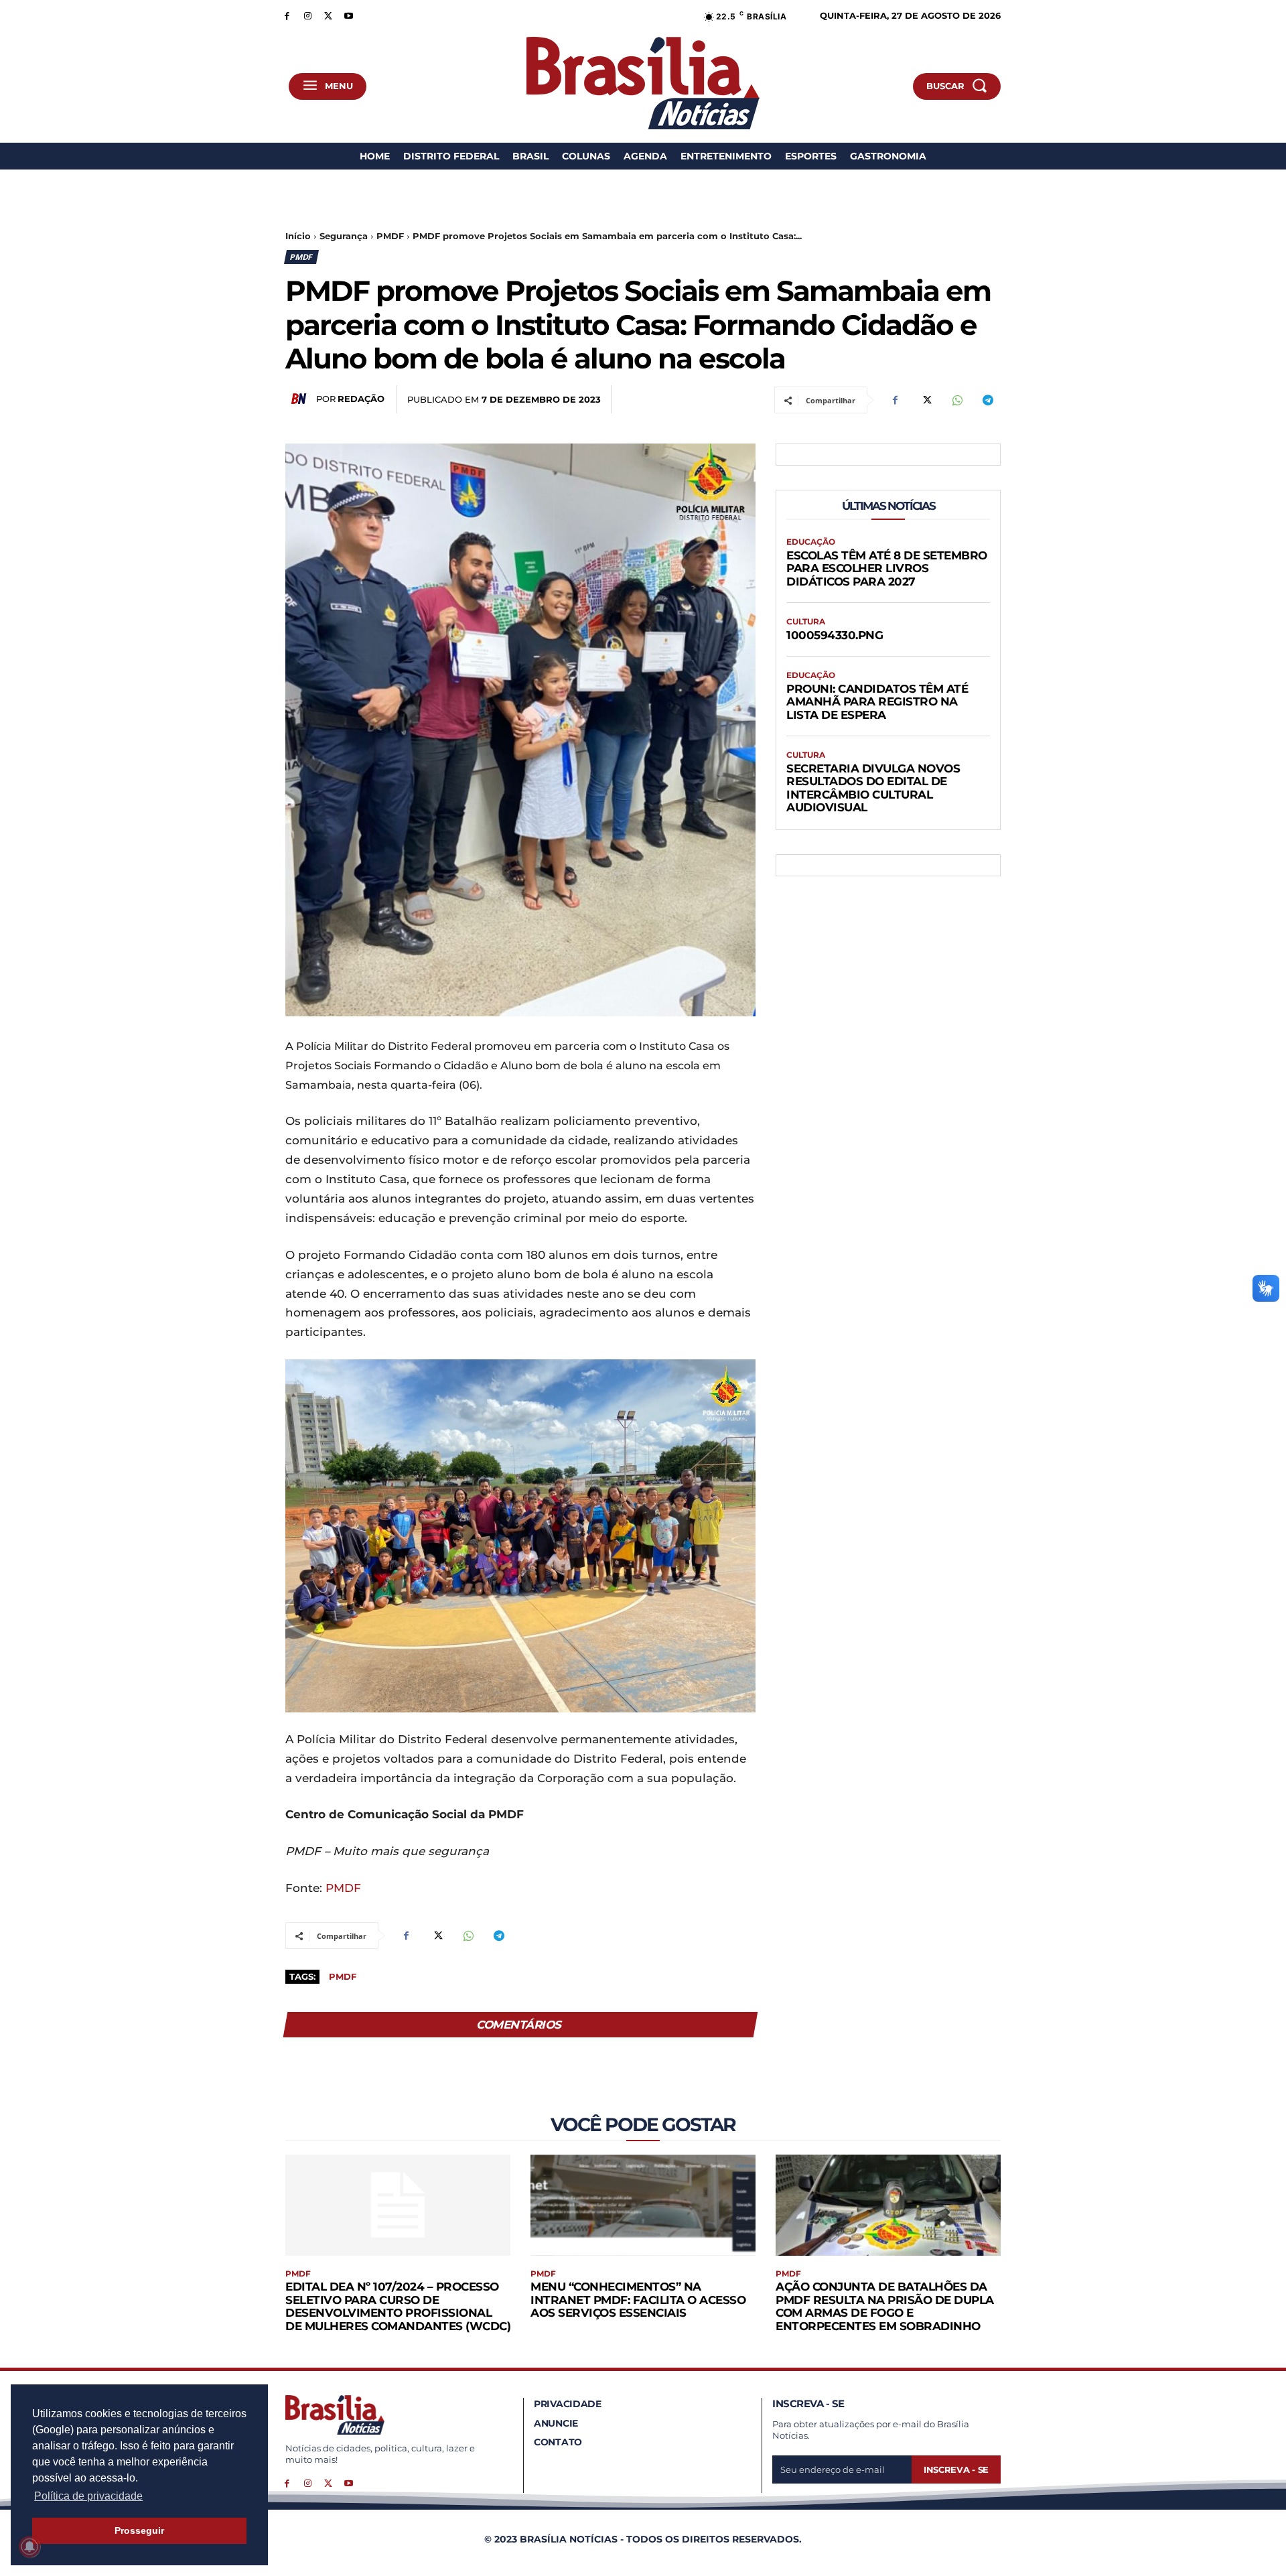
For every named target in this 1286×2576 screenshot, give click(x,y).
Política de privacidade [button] (88, 2496)
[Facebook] (287, 15)
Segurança (344, 236)
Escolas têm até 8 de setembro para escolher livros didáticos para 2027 (887, 568)
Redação (361, 399)
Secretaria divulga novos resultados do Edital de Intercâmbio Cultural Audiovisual (873, 788)
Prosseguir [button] (139, 2530)
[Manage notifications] (29, 2547)
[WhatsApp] (956, 400)
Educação (811, 542)
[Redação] (301, 399)
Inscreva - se (956, 2469)
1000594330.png (835, 635)
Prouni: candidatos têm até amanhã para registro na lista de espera (877, 702)
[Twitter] (329, 15)
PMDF (390, 236)
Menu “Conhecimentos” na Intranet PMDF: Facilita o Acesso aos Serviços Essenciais (638, 2300)
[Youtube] (349, 15)
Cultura (806, 622)
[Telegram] (987, 400)
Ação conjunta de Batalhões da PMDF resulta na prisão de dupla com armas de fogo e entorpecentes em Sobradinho (885, 2306)
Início (298, 236)
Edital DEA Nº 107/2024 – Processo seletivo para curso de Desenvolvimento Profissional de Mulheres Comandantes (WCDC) (398, 2306)
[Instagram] (308, 15)
